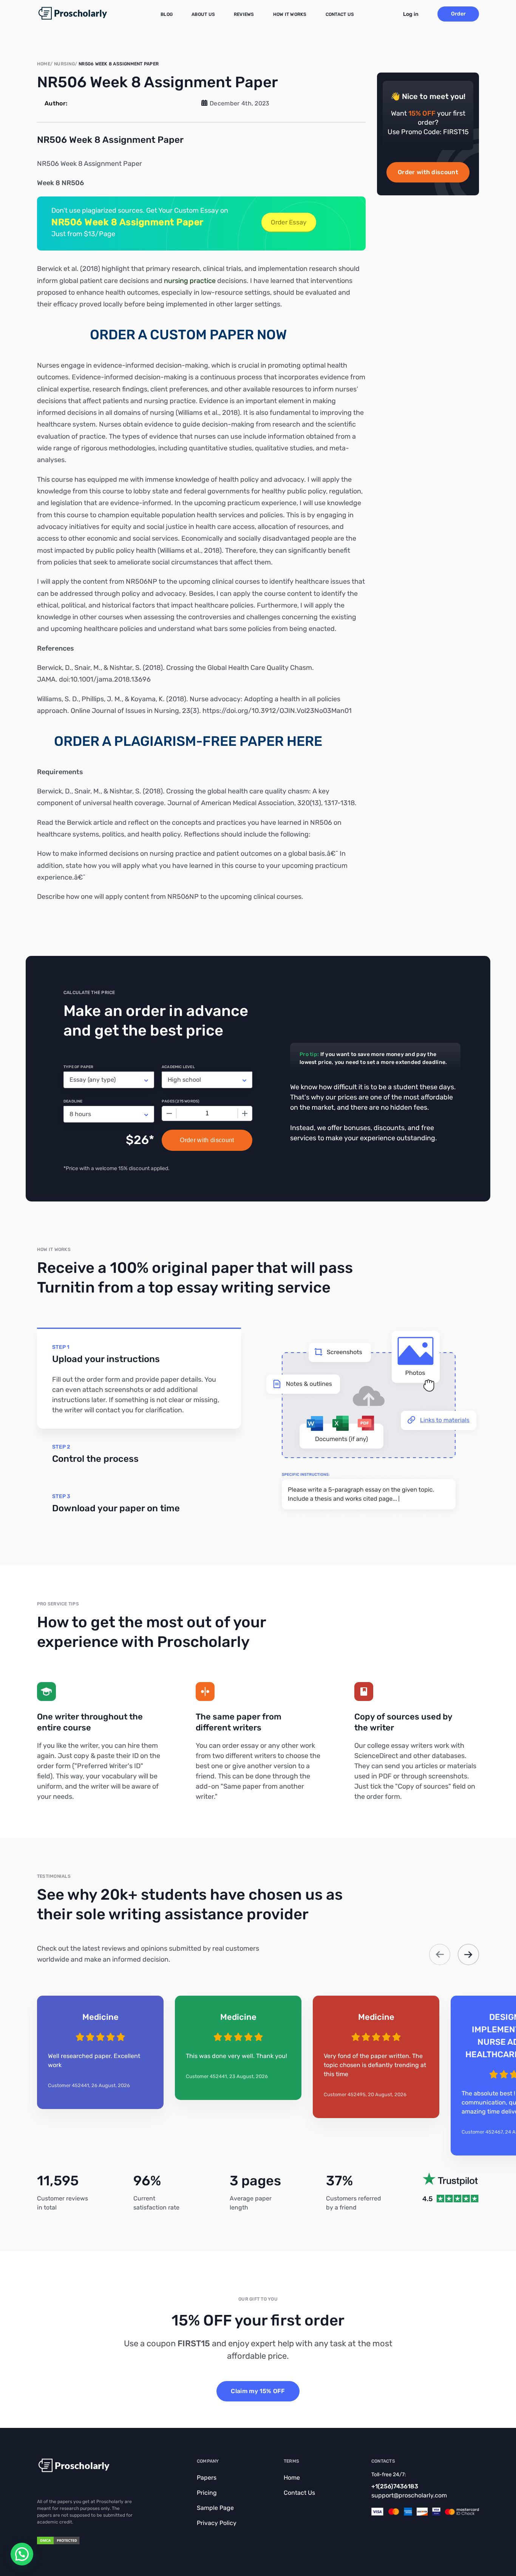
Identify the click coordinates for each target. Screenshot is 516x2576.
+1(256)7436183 (395, 2486)
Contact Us (340, 14)
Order (458, 14)
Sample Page (215, 2508)
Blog (167, 14)
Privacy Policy (217, 2523)
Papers (207, 2478)
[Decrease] (169, 1113)
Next (468, 1954)
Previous (440, 1954)
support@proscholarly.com (409, 2495)
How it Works (290, 14)
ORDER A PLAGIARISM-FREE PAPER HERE (188, 741)
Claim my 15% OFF (258, 2391)
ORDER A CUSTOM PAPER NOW (188, 335)
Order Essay (289, 222)
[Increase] (245, 1113)
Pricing (207, 2493)
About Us (203, 14)
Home (292, 2478)
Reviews (244, 14)
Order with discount (428, 172)
